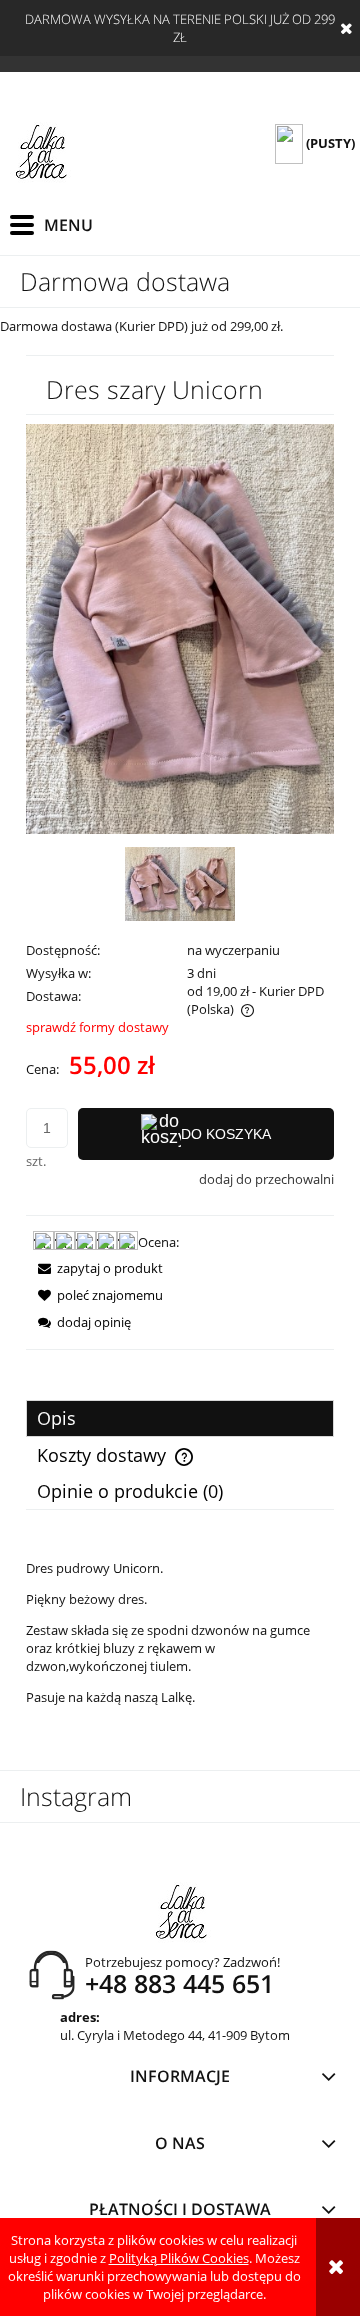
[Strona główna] (40, 152)
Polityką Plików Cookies (179, 2258)
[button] (94, 1268)
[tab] (180, 1418)
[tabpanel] (180, 1632)
